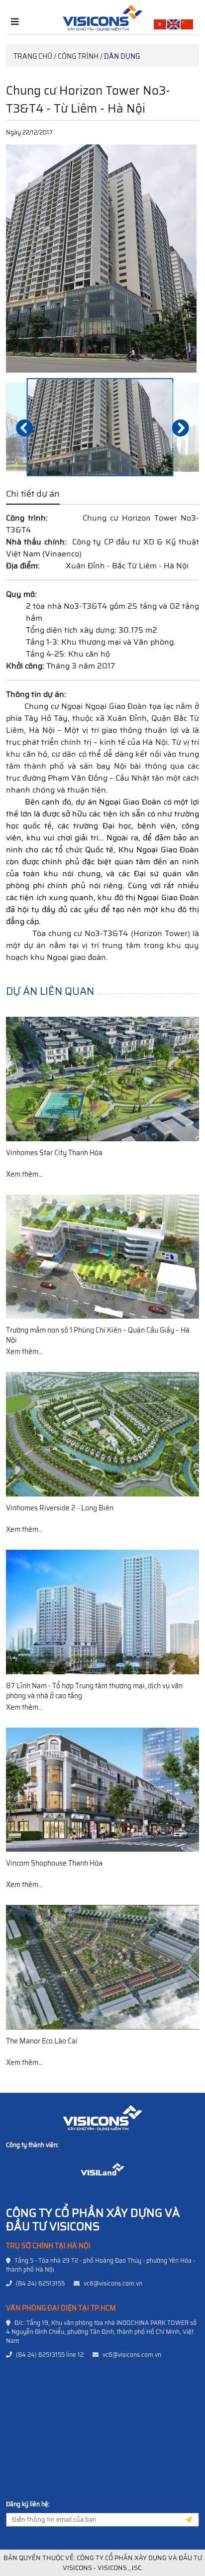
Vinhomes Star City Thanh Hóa (54, 1153)
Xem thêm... (24, 1174)
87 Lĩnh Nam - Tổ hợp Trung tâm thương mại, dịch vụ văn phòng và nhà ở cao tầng (94, 1691)
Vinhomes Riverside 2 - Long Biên (60, 1508)
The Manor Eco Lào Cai (42, 2041)
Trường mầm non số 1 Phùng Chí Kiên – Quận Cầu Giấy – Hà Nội (98, 1335)
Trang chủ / (35, 56)
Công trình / (80, 56)
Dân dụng (122, 56)
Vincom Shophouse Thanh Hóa (54, 1863)
